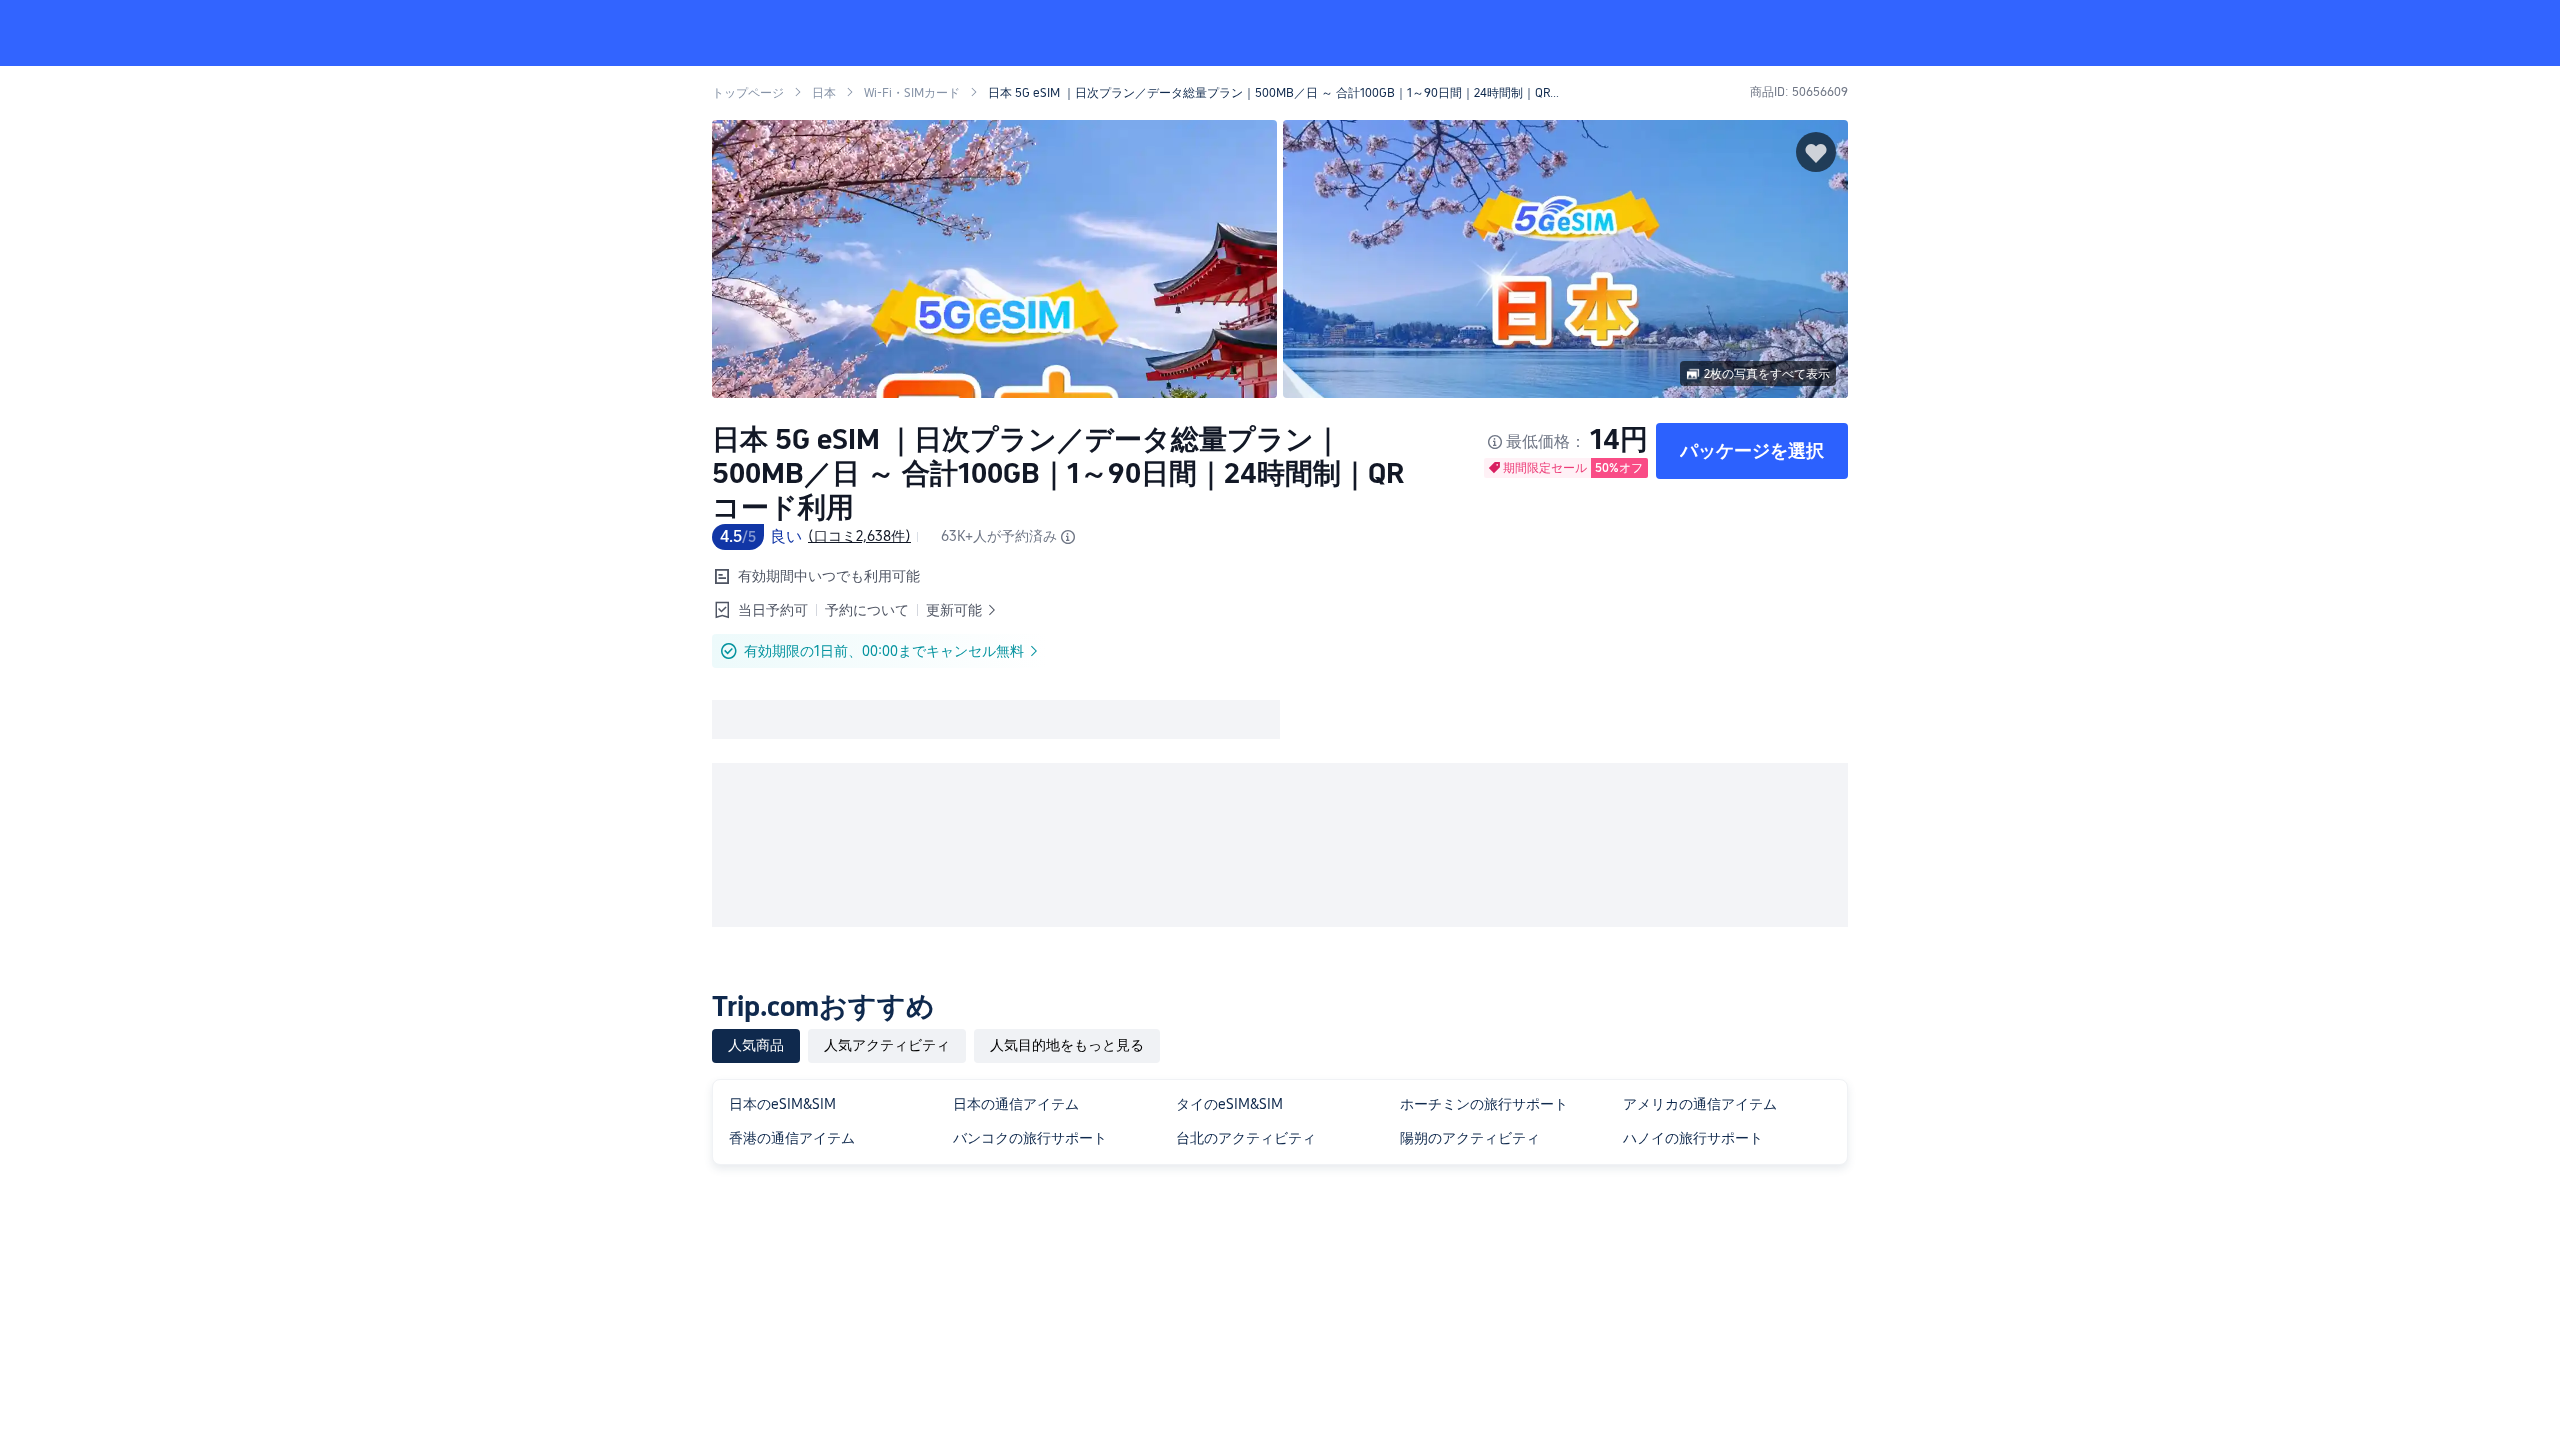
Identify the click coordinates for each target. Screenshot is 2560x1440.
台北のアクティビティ (1246, 1138)
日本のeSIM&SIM (782, 1104)
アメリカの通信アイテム (1700, 1104)
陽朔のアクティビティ (1470, 1138)
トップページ (748, 93)
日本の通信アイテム (1016, 1104)
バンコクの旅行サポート (1030, 1138)
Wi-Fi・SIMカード (912, 93)
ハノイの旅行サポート (1693, 1138)
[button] (2138, 33)
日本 (824, 93)
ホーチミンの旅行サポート (1484, 1104)
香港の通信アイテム (792, 1138)
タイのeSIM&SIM (1229, 1104)
